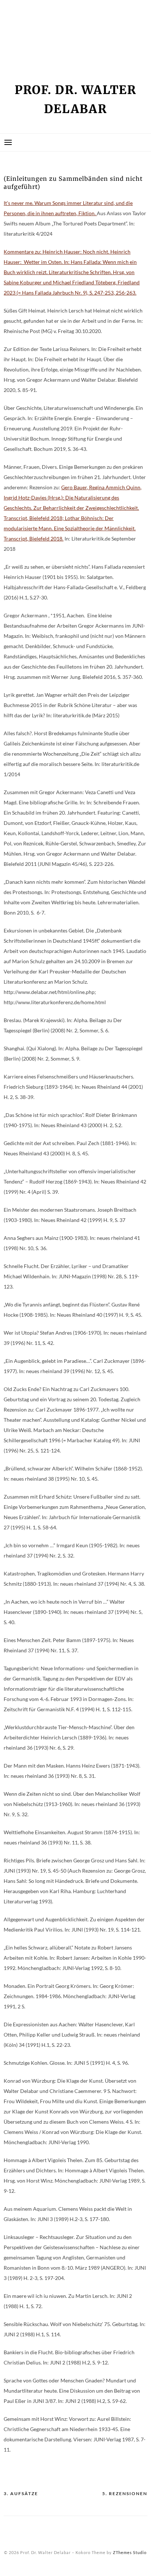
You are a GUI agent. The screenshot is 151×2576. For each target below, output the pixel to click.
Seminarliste (29, 45)
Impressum (25, 6)
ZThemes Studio (130, 2552)
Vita (14, 57)
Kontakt (21, 32)
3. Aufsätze (21, 2493)
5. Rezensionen (125, 2493)
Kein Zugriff (28, 19)
